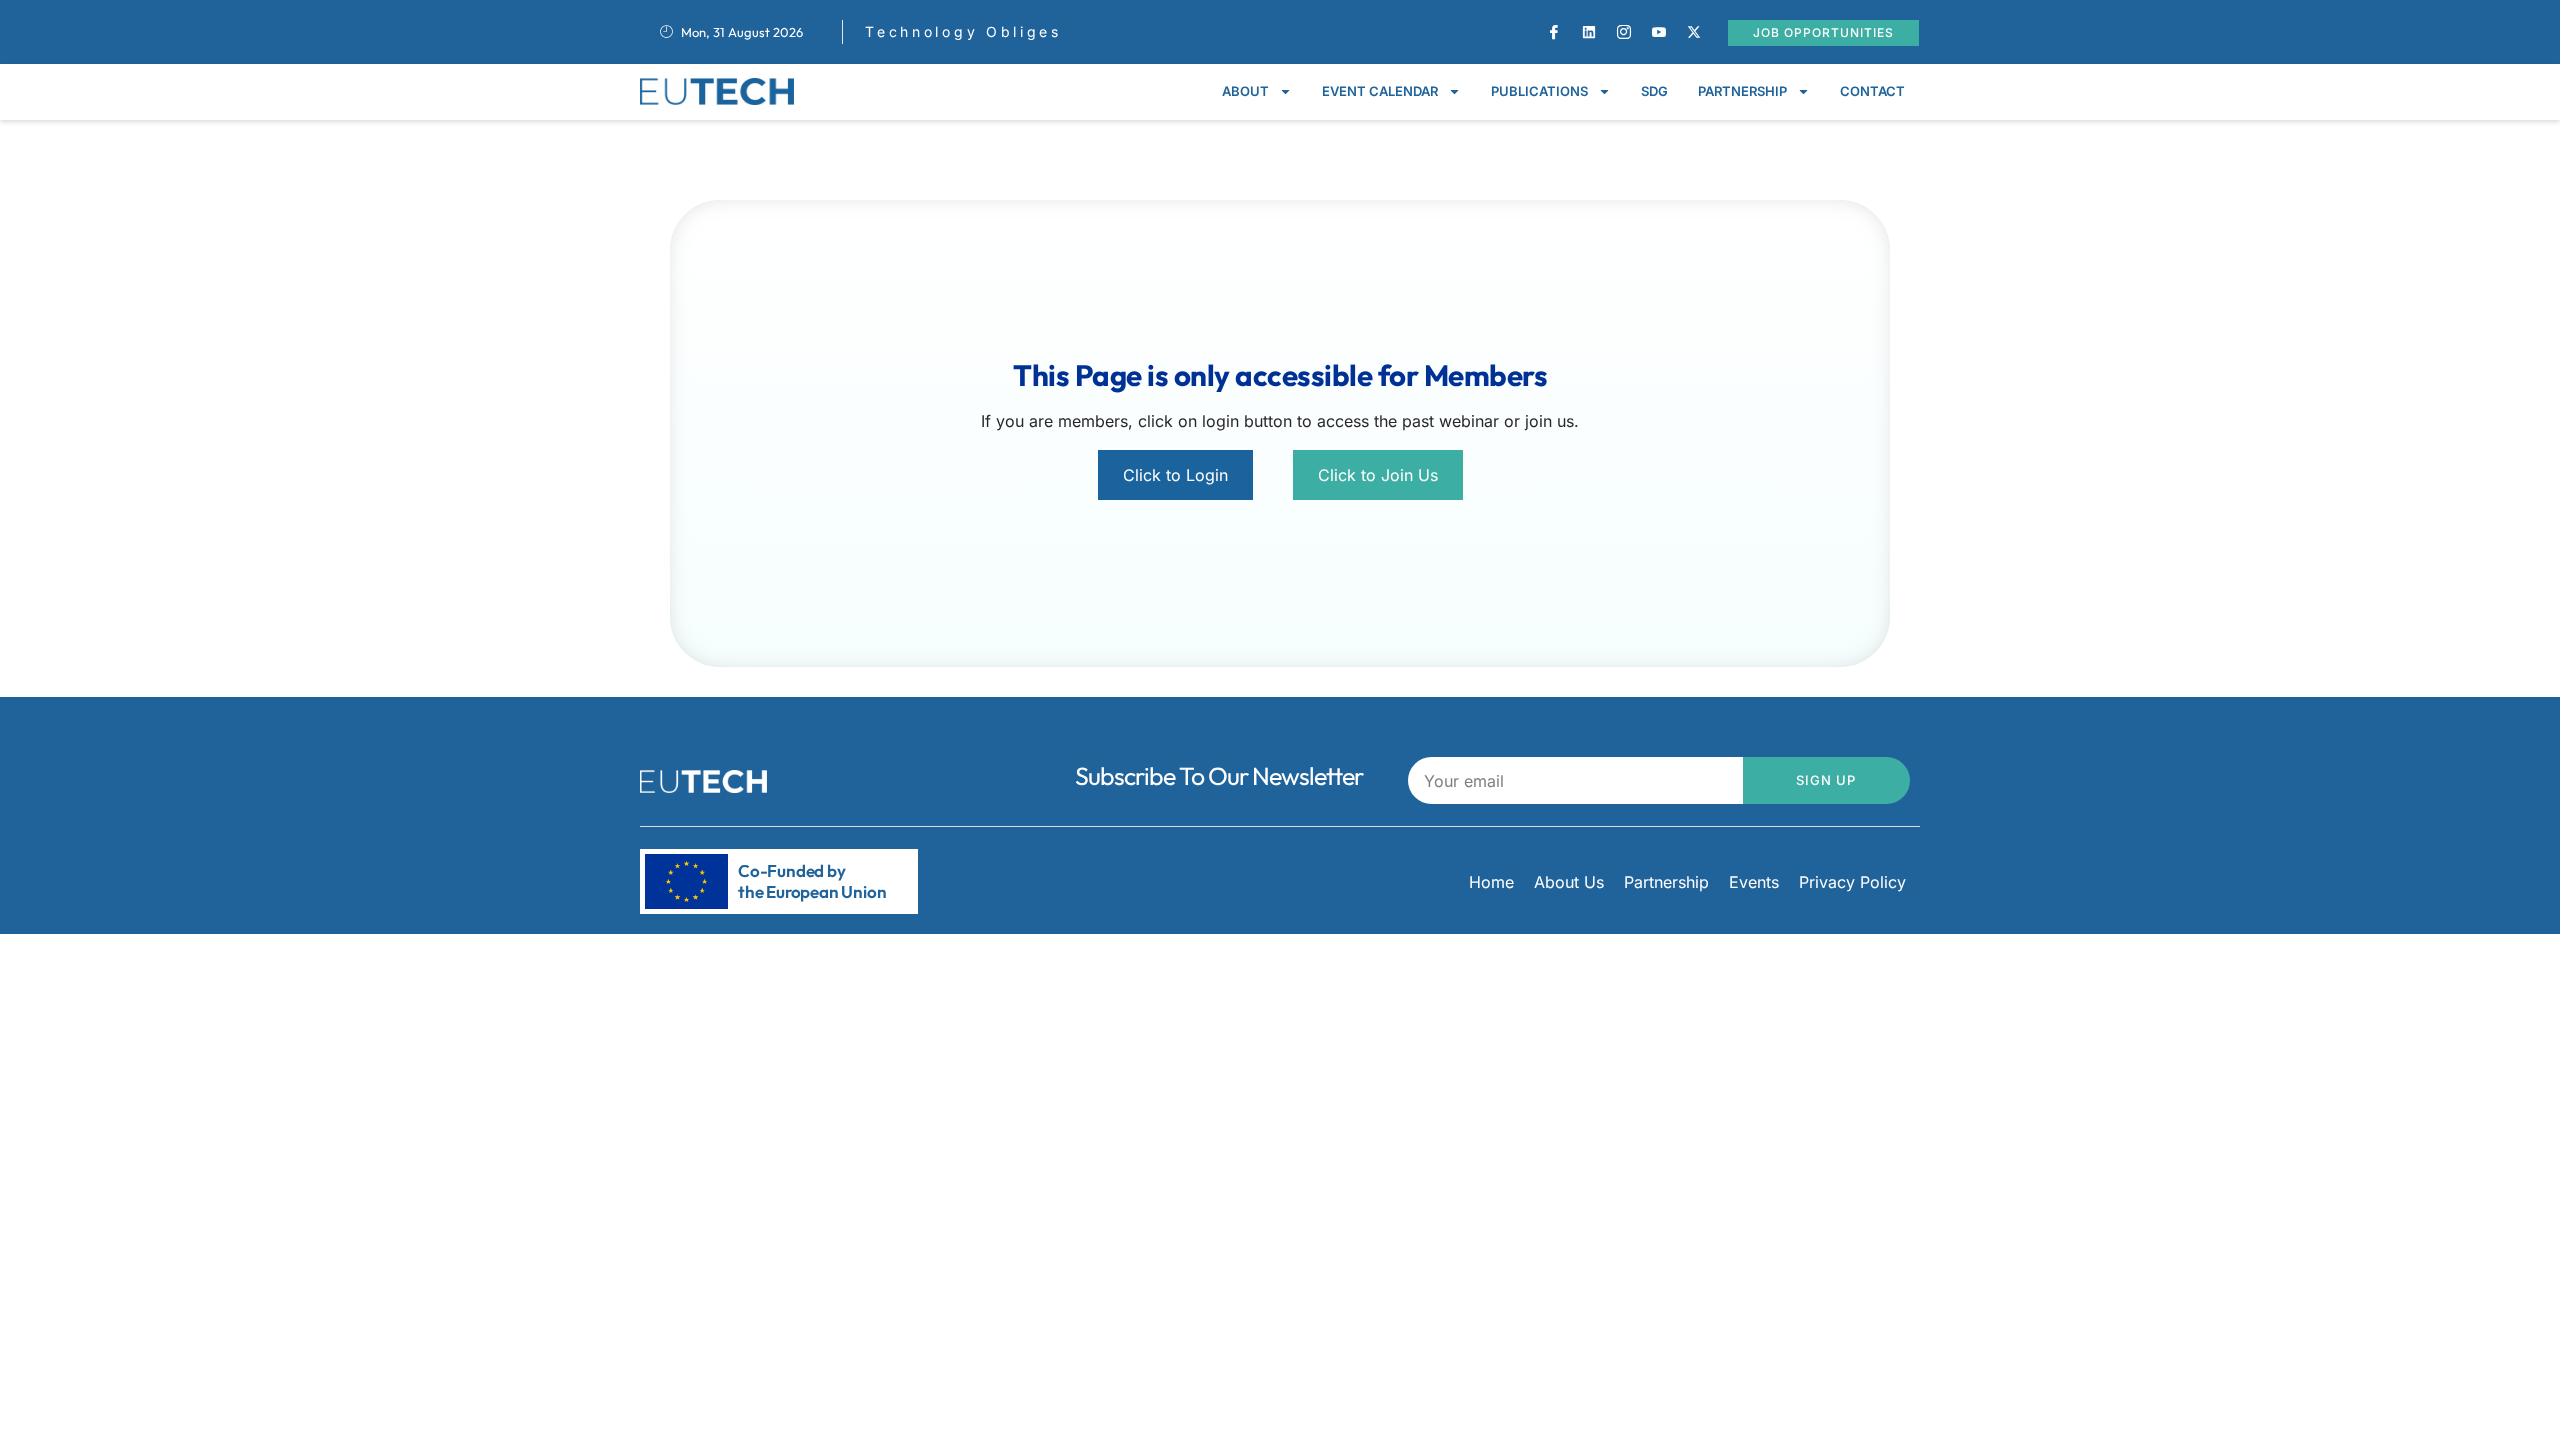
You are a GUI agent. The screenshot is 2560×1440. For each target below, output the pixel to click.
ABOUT (1245, 91)
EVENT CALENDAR (1380, 91)
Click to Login (1175, 475)
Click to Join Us (1378, 475)
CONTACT (1872, 91)
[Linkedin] (1589, 32)
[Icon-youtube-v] (1659, 32)
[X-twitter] (1694, 32)
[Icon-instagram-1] (1624, 32)
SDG (1654, 91)
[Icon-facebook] (1554, 32)
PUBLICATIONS (1539, 91)
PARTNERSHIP (1742, 91)
